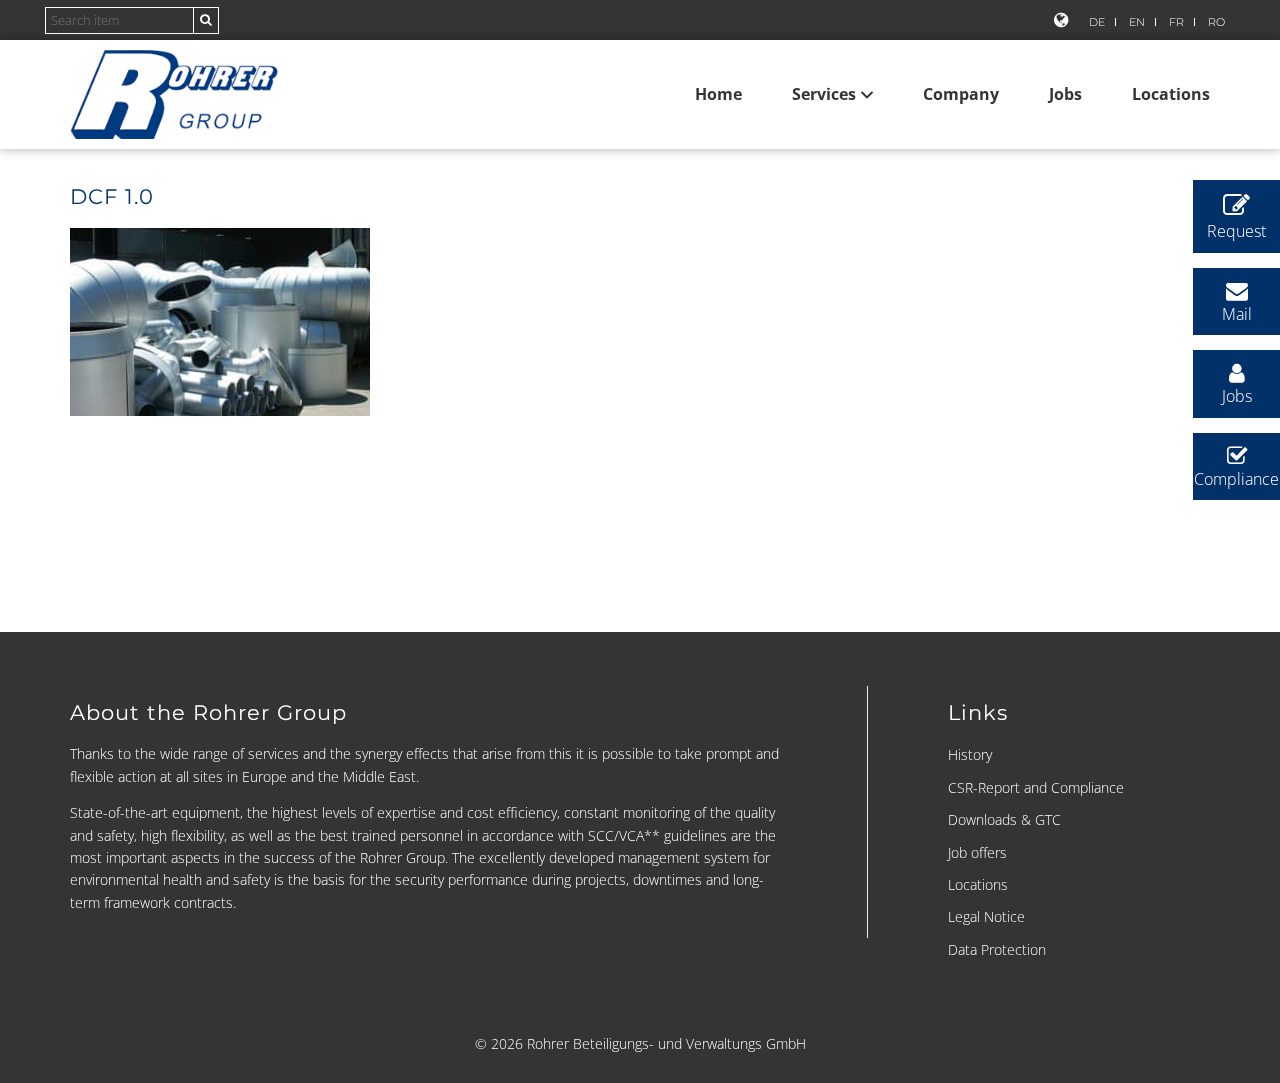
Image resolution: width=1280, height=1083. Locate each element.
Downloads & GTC (1004, 819)
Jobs (1065, 94)
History (970, 754)
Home (718, 94)
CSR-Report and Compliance (1036, 787)
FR (1176, 22)
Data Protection (997, 949)
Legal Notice (986, 916)
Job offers (977, 852)
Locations (1171, 94)
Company (961, 94)
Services (824, 94)
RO (1216, 22)
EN (1137, 22)
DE (1097, 22)
